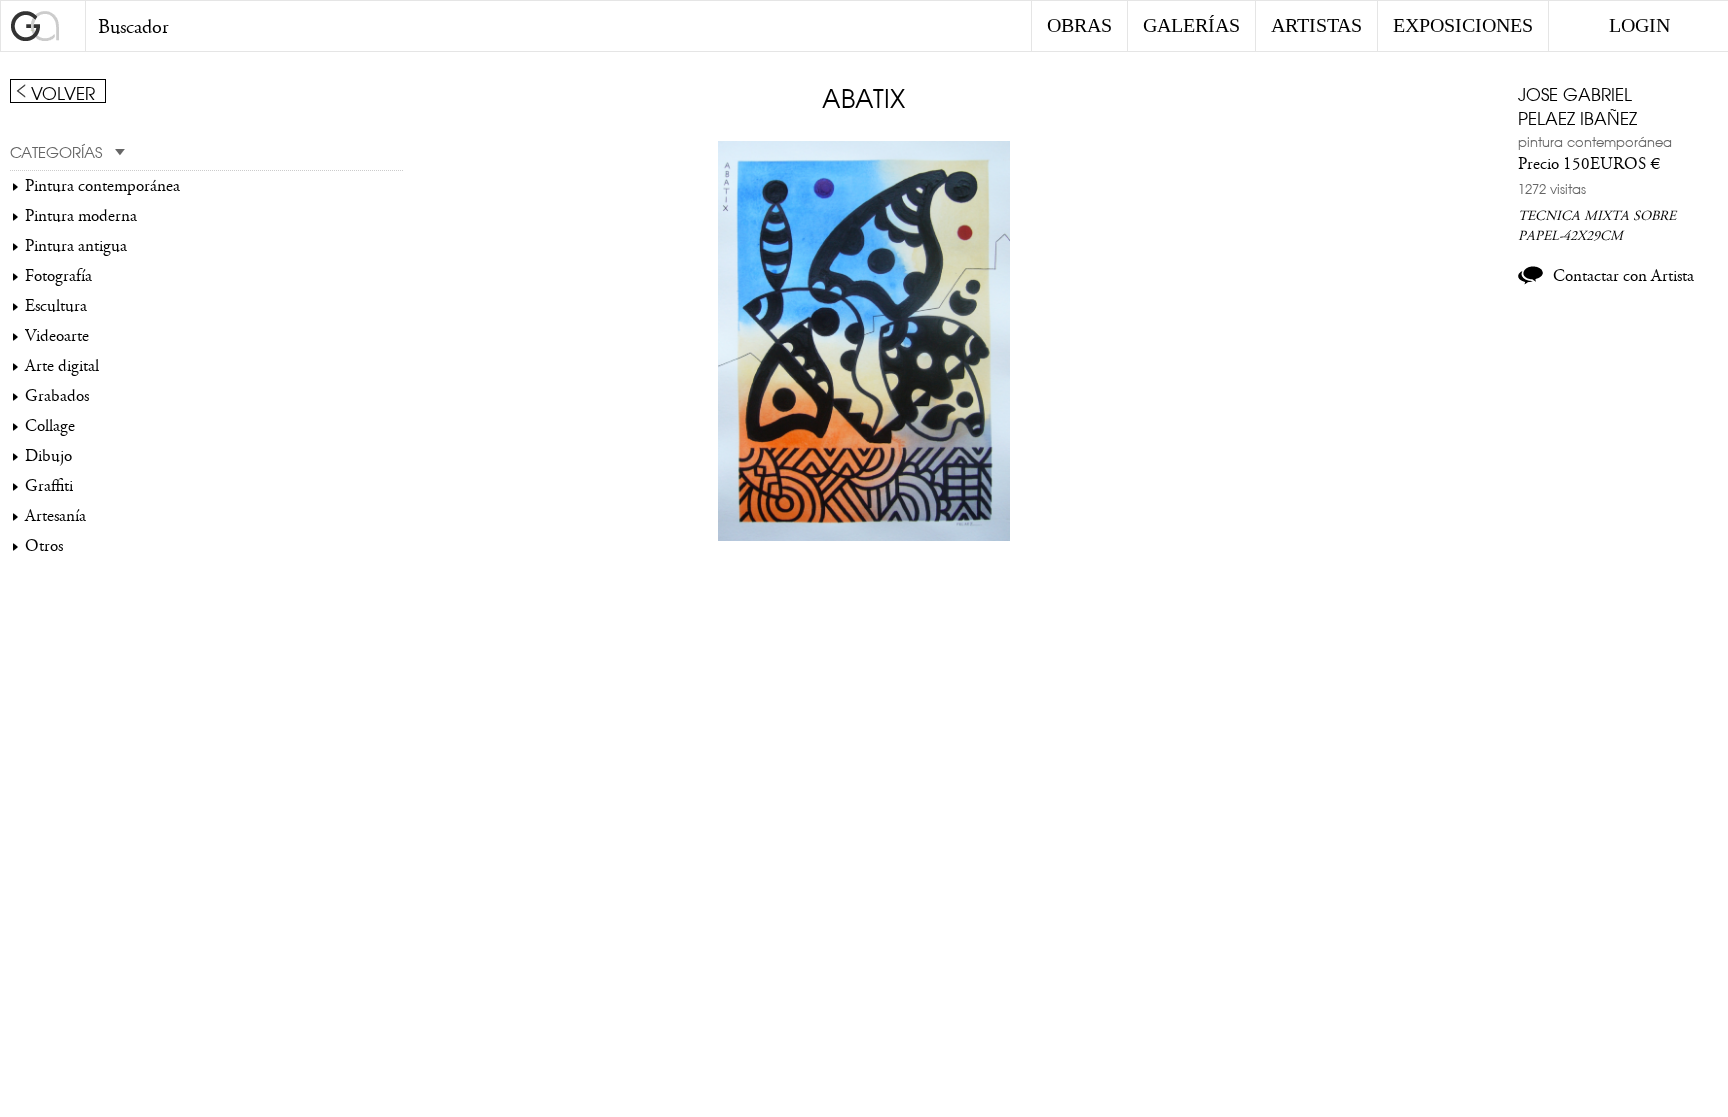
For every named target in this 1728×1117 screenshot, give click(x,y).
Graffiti (49, 486)
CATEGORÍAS (56, 151)
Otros (44, 546)
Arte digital (62, 366)
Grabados (57, 396)
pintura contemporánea (1595, 141)
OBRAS (1079, 25)
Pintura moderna (81, 216)
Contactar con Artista (1623, 276)
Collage (50, 426)
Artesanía (55, 516)
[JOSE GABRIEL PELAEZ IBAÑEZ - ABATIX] (863, 536)
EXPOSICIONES (1463, 25)
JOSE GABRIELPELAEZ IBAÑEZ (1577, 105)
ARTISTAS (1316, 25)
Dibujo (48, 456)
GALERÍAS (1191, 25)
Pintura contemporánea (102, 186)
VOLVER (63, 92)
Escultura (56, 306)
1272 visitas (1552, 188)
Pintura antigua (76, 246)
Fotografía (58, 276)
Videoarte (57, 336)
